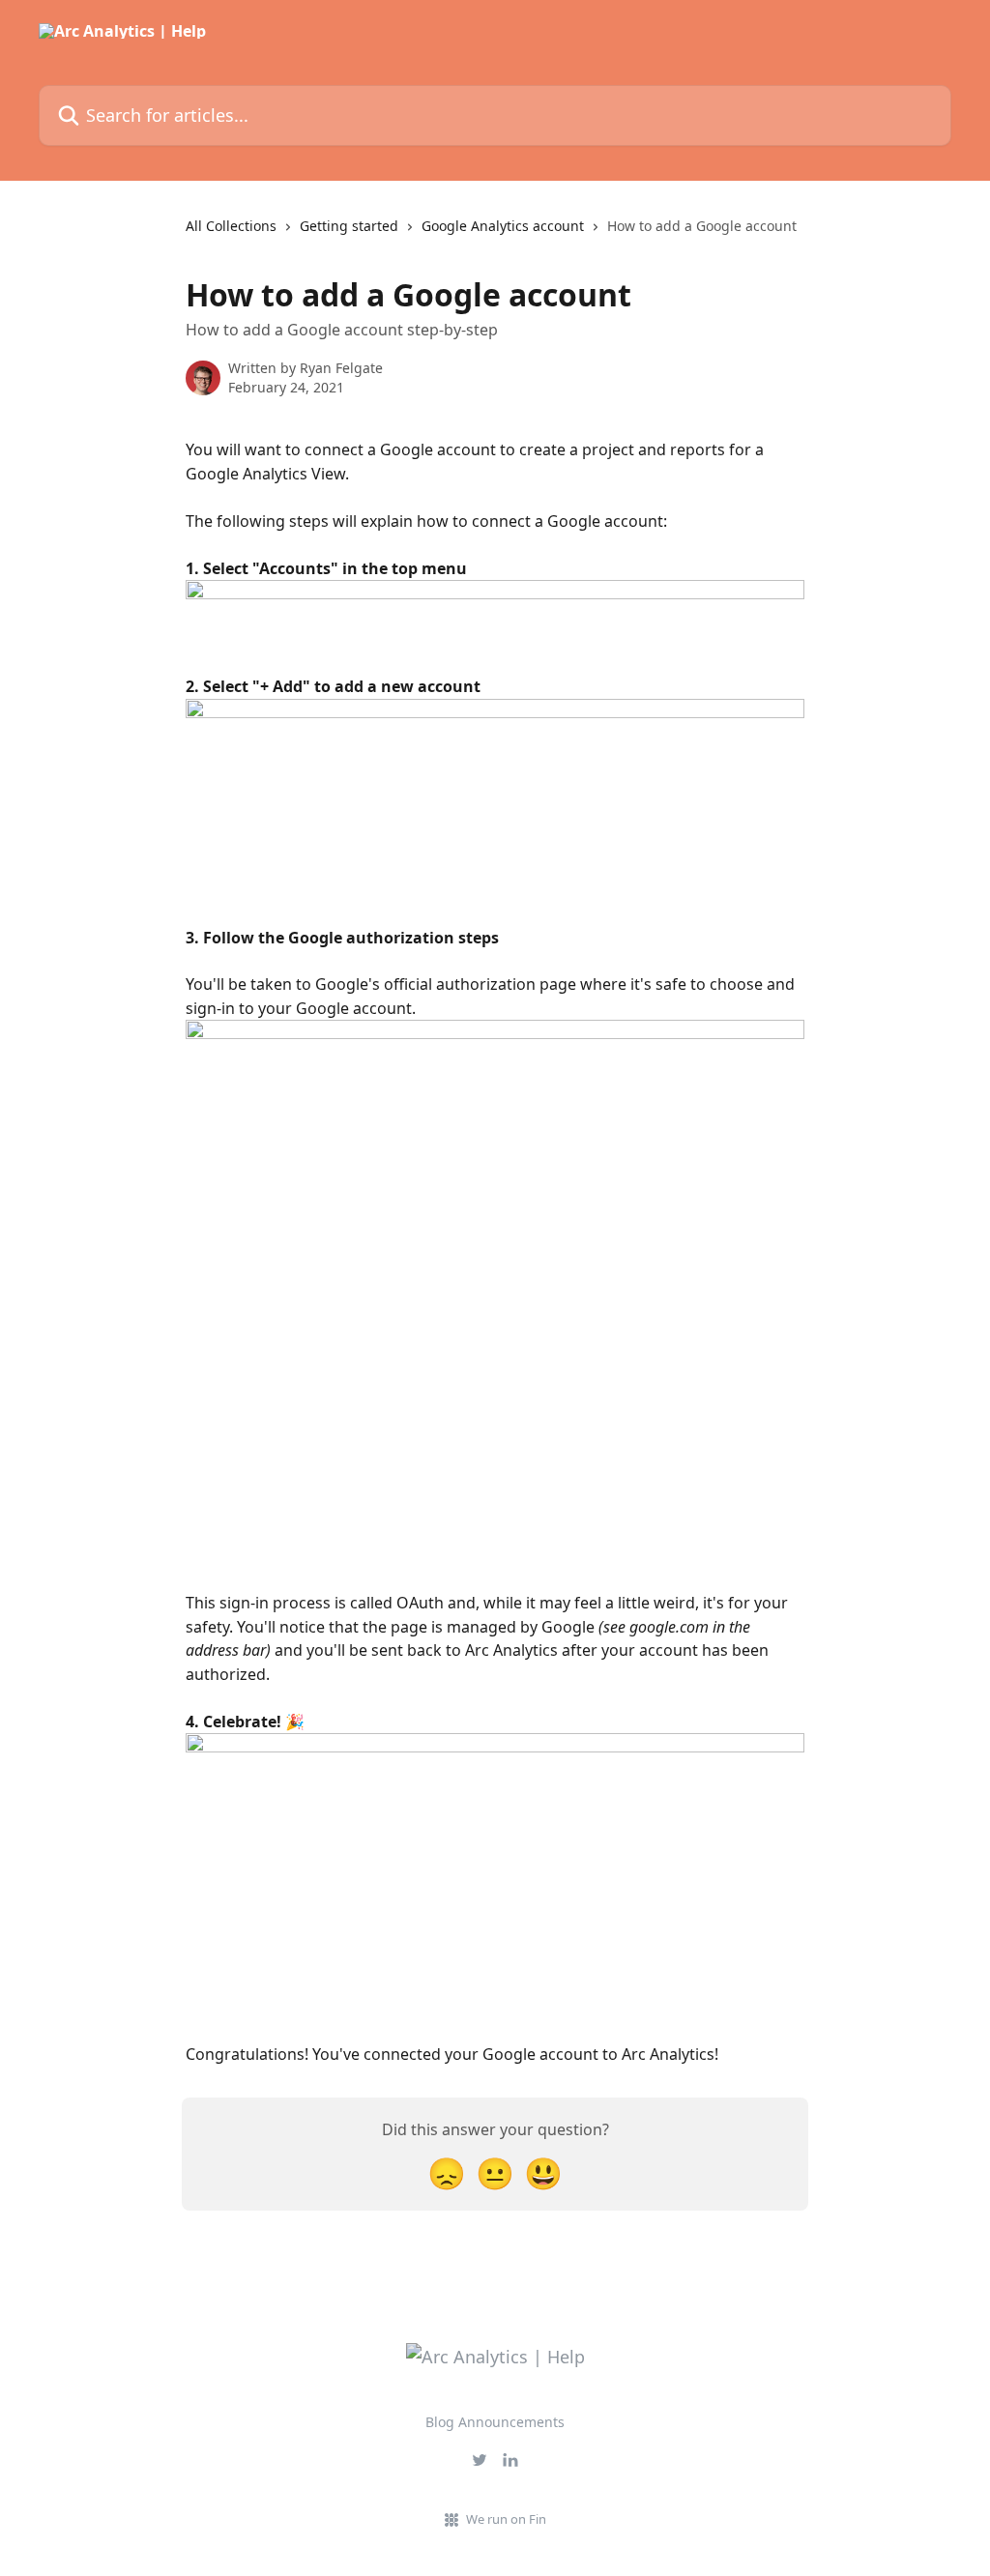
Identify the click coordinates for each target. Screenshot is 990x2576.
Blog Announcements (495, 2422)
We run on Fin (506, 2519)
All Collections (231, 226)
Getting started (349, 226)
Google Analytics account (503, 226)
